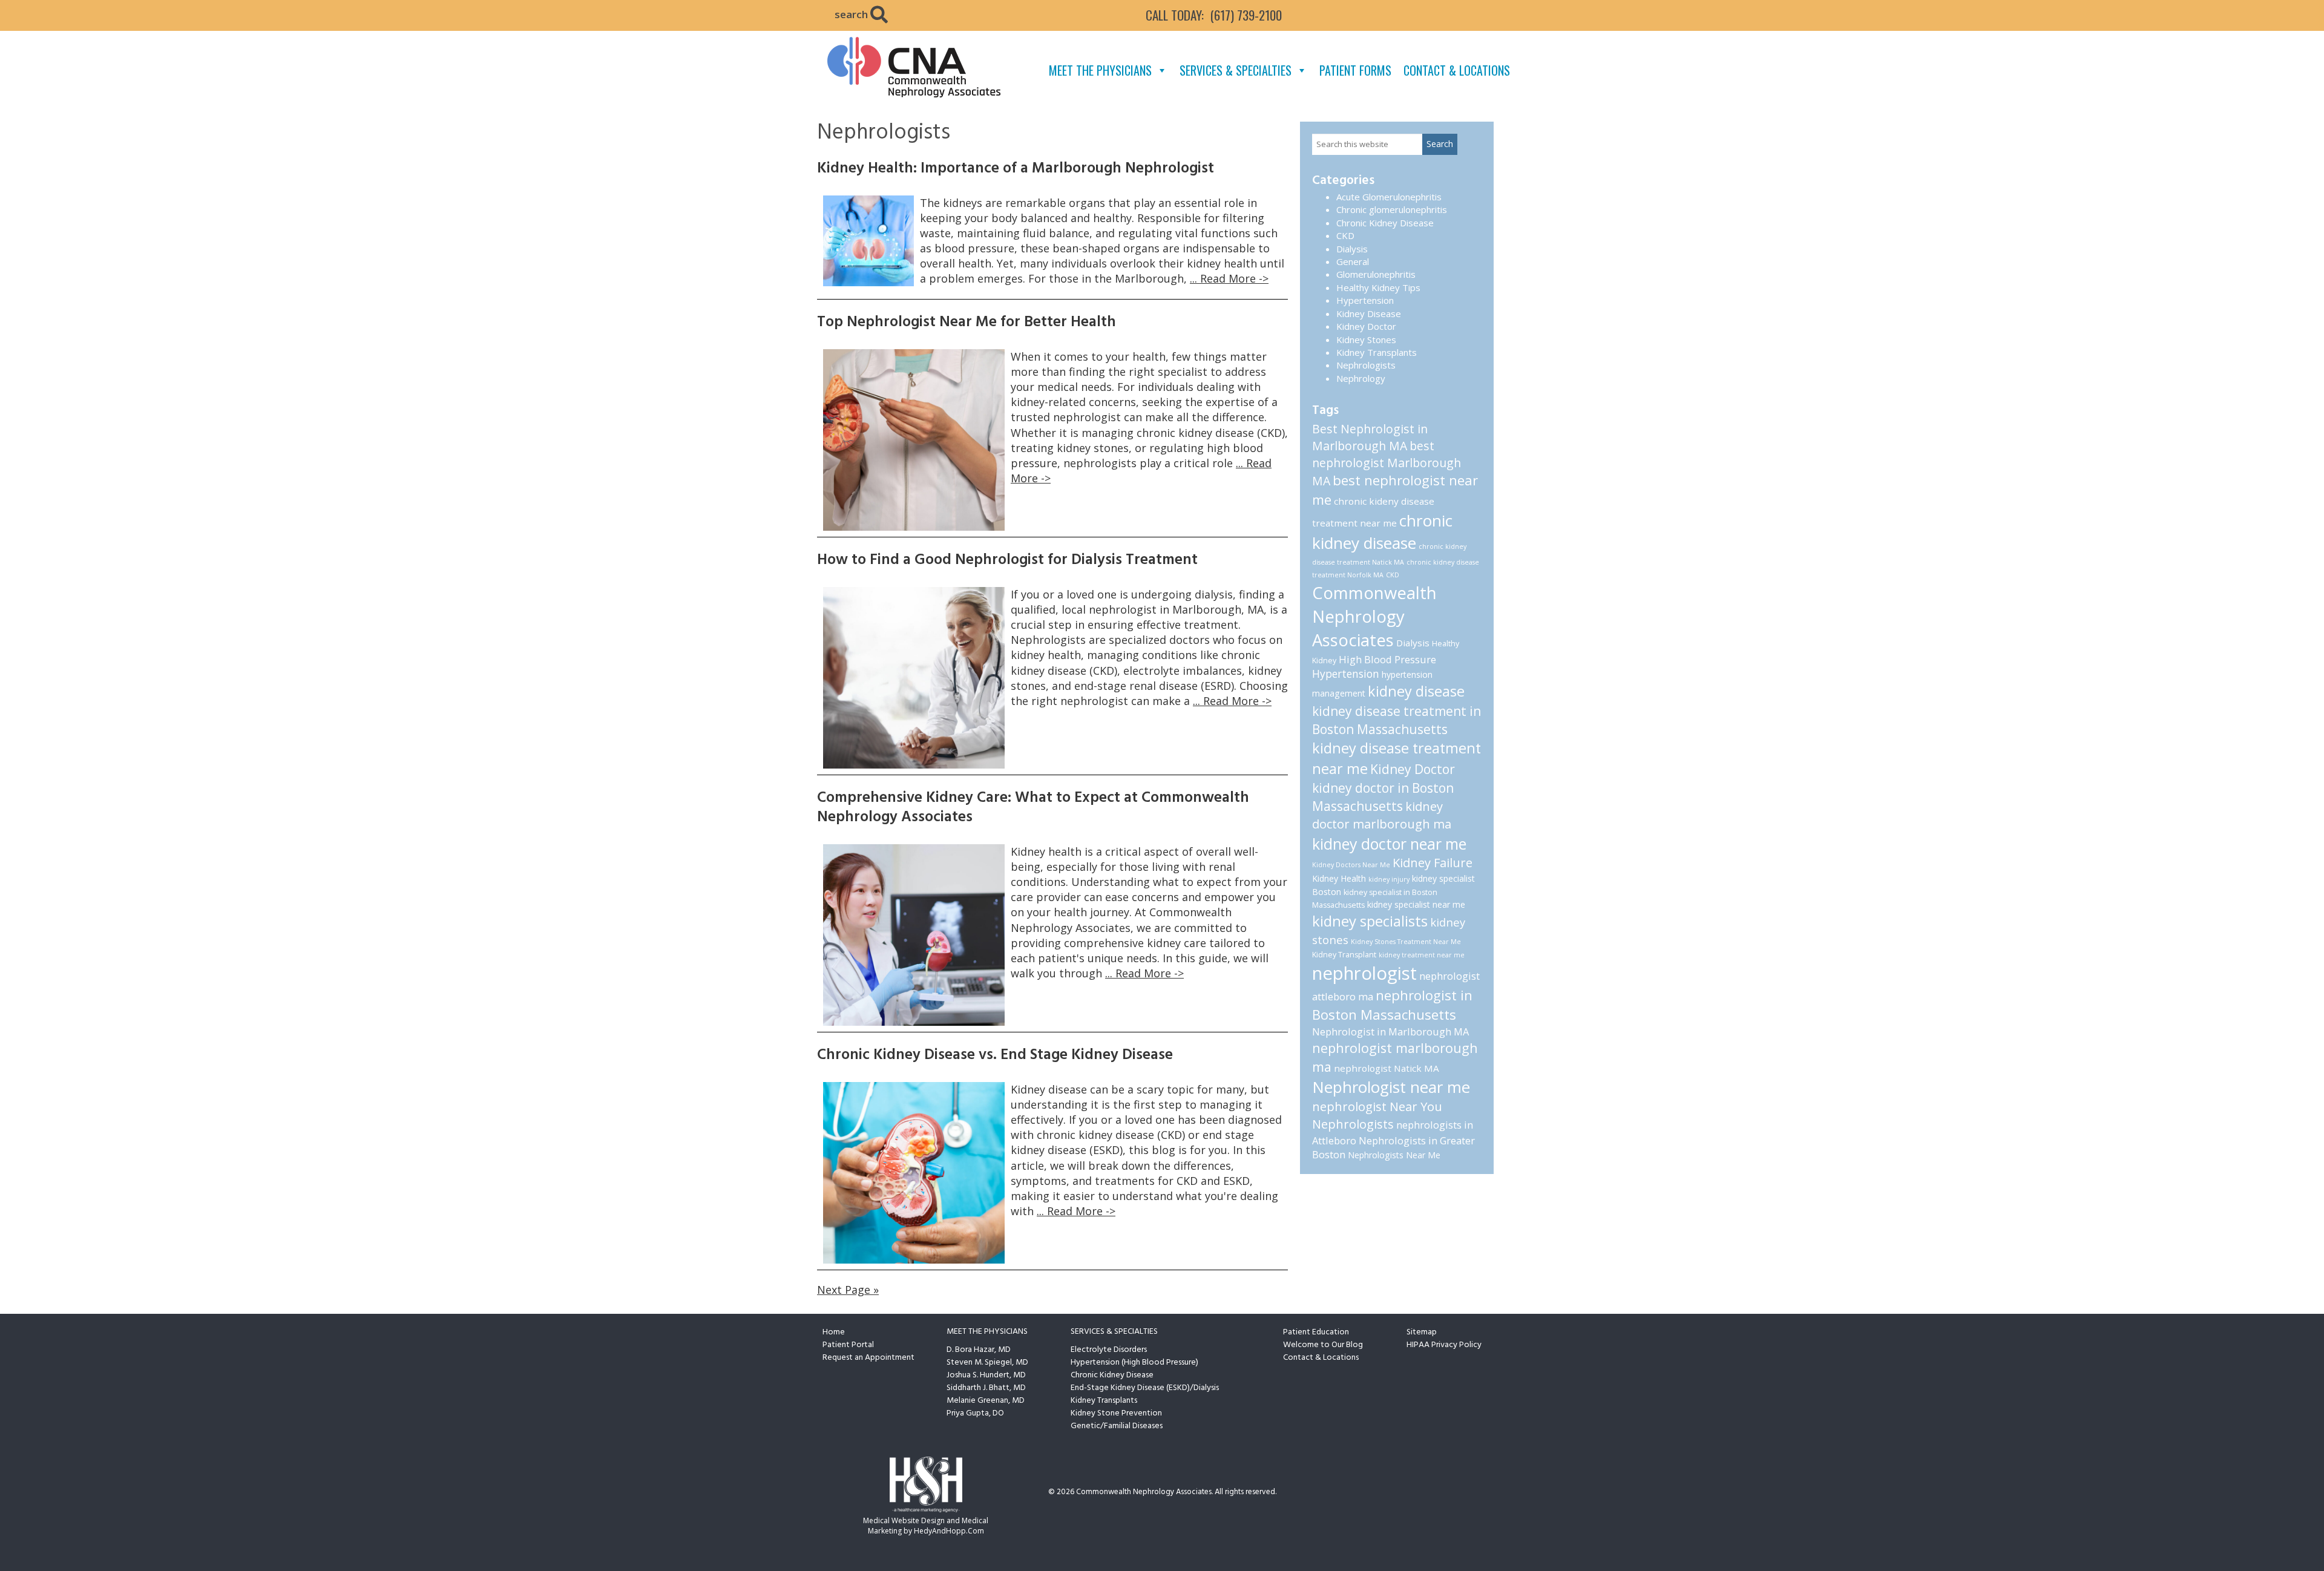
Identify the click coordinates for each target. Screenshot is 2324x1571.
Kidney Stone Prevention (1116, 1413)
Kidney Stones (1366, 339)
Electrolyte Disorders (1109, 1350)
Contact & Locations (1457, 70)
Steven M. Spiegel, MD (987, 1363)
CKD (1345, 235)
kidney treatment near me (1422, 955)
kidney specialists (1370, 921)
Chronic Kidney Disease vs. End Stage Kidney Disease (995, 1055)
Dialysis (1352, 249)
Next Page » (848, 1290)
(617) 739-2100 (1246, 15)
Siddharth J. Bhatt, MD (986, 1388)
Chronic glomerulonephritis (1392, 209)
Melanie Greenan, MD (986, 1401)
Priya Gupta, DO (975, 1413)
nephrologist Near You (1377, 1107)
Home (834, 1332)
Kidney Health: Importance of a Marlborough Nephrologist (1016, 169)
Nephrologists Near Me (1394, 1155)
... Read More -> (1229, 278)
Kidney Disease (1369, 313)
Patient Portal (848, 1345)
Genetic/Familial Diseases (1117, 1426)
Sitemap (1422, 1332)
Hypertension (1365, 300)
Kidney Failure (1433, 863)
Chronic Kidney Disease (1385, 223)
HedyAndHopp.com (949, 1531)
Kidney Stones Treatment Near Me (1406, 942)
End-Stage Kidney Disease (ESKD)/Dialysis (1145, 1388)
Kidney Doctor (1366, 326)
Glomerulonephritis (1376, 274)
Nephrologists (1366, 365)
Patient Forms (1355, 70)
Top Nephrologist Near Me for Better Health (967, 323)
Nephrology (1361, 378)
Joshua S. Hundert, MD (986, 1375)
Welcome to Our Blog (1323, 1345)
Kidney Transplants (1377, 352)
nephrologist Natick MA (1387, 1068)
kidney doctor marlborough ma (1382, 815)
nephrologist (1364, 973)
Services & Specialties (1236, 70)
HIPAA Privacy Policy (1444, 1345)
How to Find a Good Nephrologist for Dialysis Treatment (1007, 560)
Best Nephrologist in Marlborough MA (1370, 437)
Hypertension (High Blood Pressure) (1134, 1363)
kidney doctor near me (1389, 844)
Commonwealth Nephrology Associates (1374, 617)
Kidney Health (1339, 878)
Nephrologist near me (1391, 1087)
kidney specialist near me (1416, 904)
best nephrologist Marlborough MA (1387, 463)
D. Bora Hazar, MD (979, 1350)
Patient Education (1316, 1332)
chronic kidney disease (1382, 532)
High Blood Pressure (1387, 659)
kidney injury (1389, 879)
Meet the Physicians (1100, 70)
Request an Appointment (868, 1358)
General (1353, 261)
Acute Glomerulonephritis (1389, 197)
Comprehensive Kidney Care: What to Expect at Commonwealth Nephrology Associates (1033, 808)
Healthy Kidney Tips (1378, 287)
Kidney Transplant (1344, 955)
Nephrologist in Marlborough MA (1390, 1031)
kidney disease (1416, 691)
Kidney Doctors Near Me (1351, 865)
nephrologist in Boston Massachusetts (1392, 1005)
